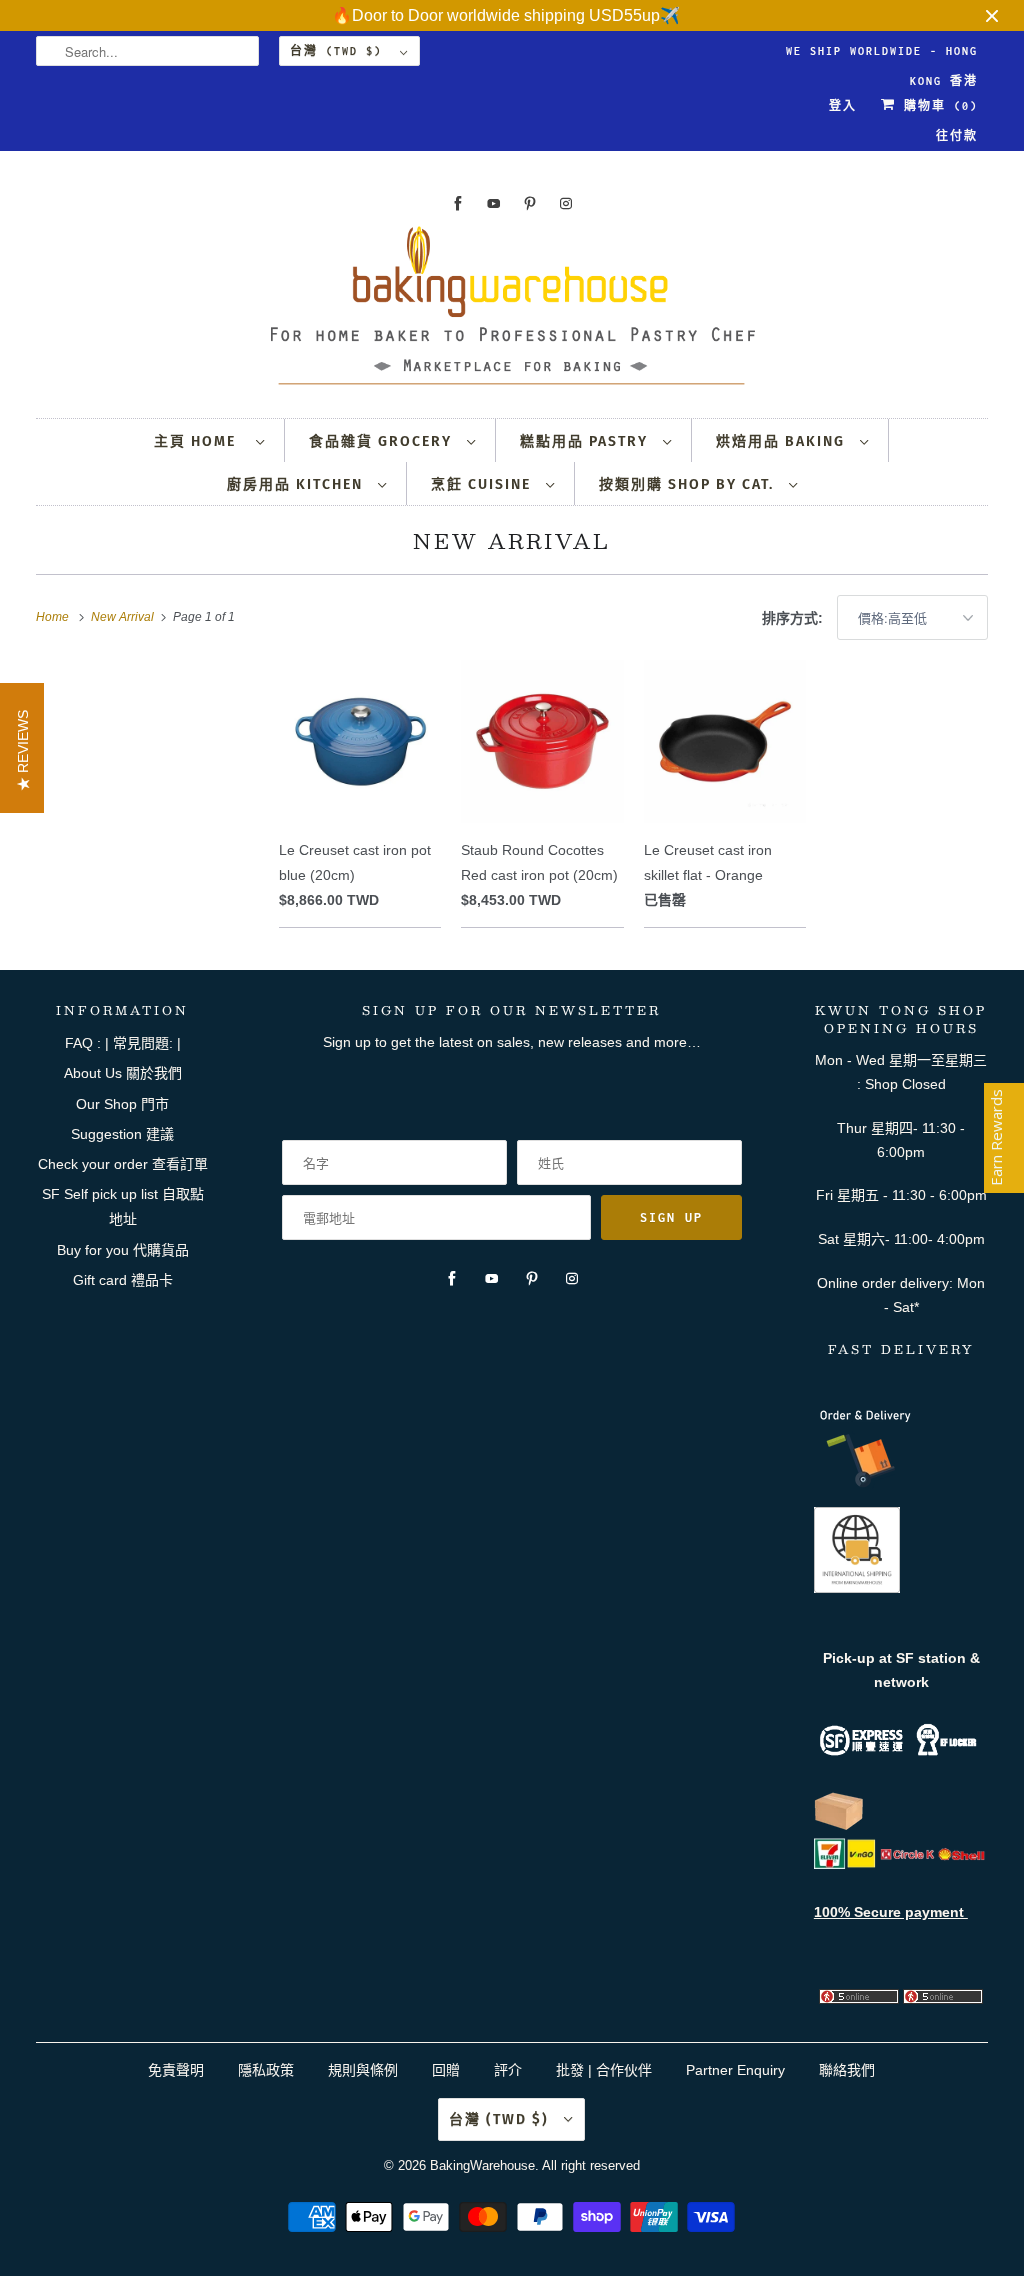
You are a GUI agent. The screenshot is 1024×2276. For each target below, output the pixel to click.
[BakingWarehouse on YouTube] (494, 203)
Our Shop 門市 (122, 1104)
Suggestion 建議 (122, 1134)
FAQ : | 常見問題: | (123, 1043)
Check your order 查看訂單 (123, 1164)
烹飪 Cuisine (483, 484)
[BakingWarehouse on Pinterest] (530, 203)
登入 (843, 106)
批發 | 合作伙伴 (604, 2070)
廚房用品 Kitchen (297, 484)
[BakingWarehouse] (512, 311)
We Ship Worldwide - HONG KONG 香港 (882, 55)
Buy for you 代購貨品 (123, 1250)
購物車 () (937, 106)
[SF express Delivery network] (839, 1826)
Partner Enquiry (735, 2070)
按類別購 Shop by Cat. (689, 484)
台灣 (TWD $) (340, 51)
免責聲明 (178, 2070)
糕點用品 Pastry (586, 441)
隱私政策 (266, 2070)
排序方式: (794, 618)
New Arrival (512, 541)
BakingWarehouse (482, 2165)
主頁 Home (200, 441)
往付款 (957, 136)
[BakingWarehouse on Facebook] (458, 203)
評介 (508, 2070)
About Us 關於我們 (123, 1073)
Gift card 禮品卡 (123, 1280)
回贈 (446, 2070)
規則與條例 (363, 2070)
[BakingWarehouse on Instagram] (566, 203)
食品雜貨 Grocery (383, 441)
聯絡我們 (847, 2070)
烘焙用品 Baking (783, 441)
